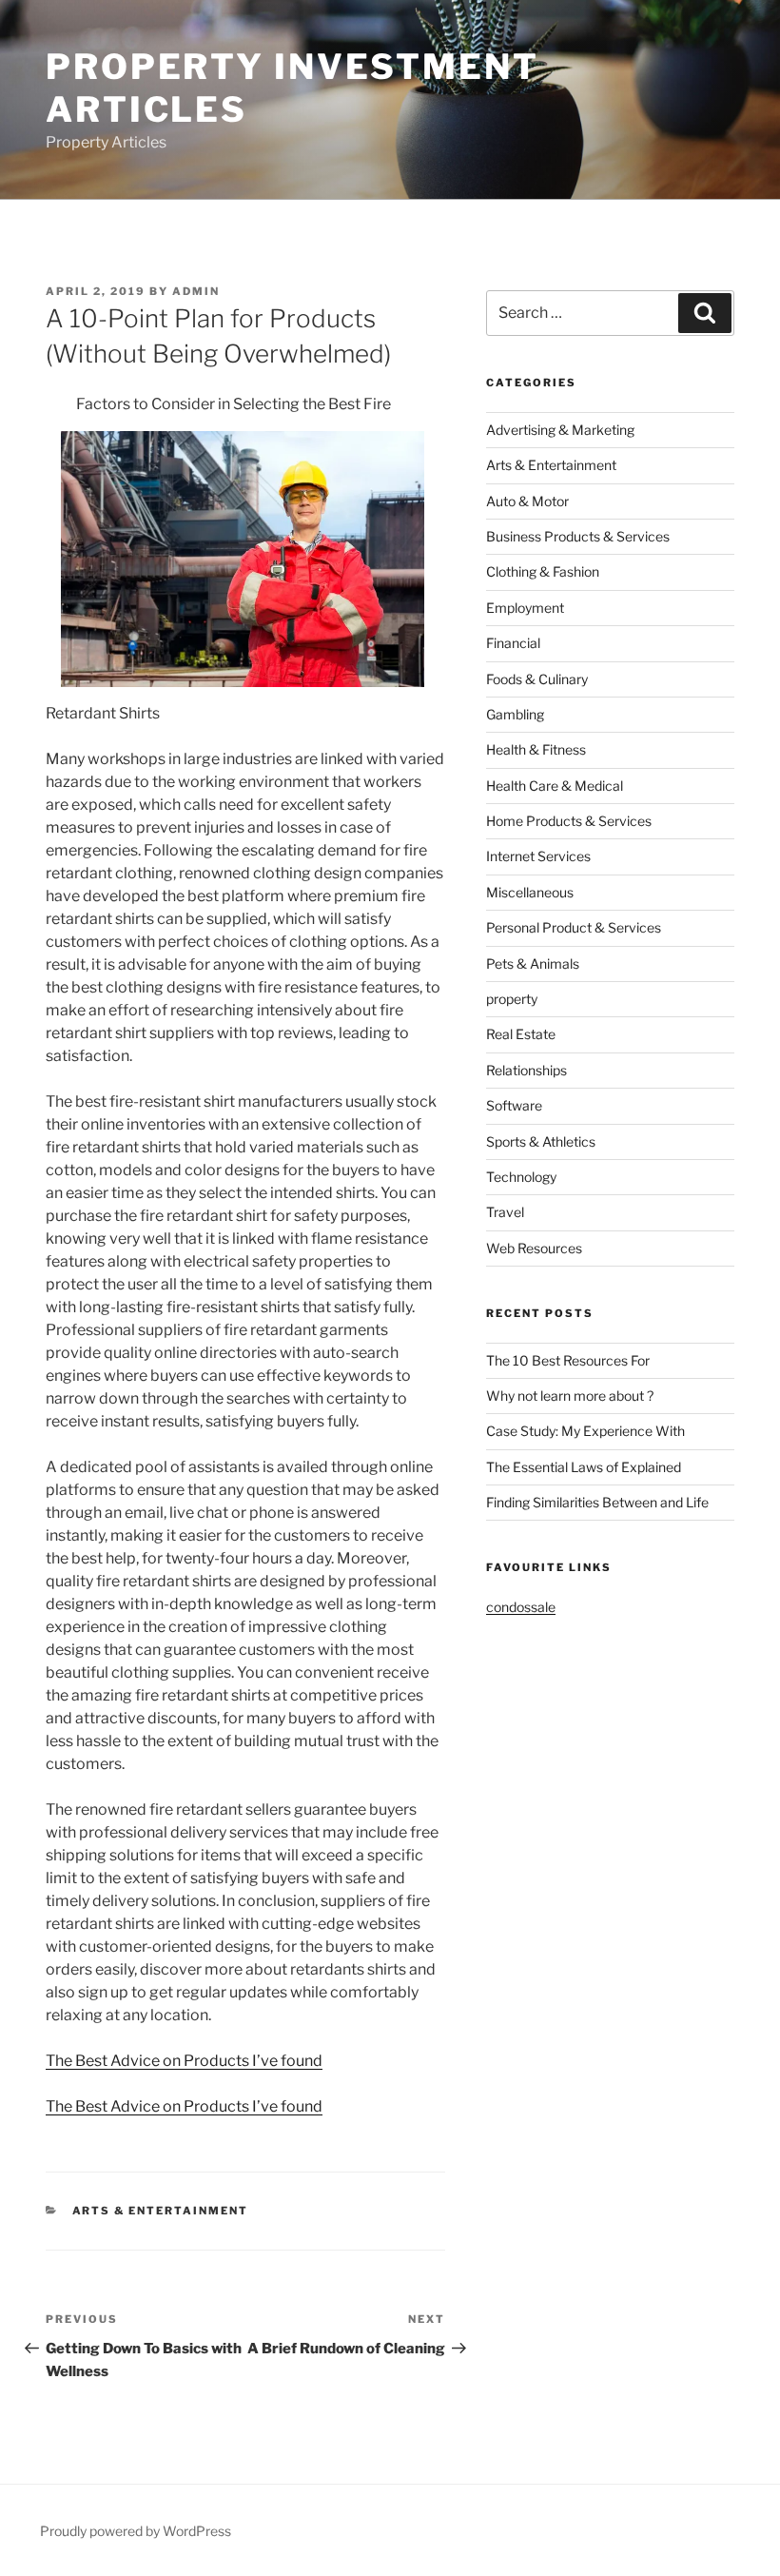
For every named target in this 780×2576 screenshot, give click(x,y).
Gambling (515, 714)
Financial (513, 643)
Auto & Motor (527, 501)
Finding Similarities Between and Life (597, 1502)
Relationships (526, 1070)
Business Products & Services (578, 536)
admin (196, 291)
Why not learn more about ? (570, 1396)
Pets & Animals (533, 964)
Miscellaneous (530, 892)
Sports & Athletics (541, 1141)
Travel (505, 1212)
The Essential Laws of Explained (584, 1467)
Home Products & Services (569, 821)
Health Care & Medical (555, 786)
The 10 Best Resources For (568, 1360)
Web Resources (534, 1248)
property (512, 999)
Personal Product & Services (574, 927)
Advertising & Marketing (560, 430)
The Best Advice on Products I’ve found (184, 2061)
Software (514, 1105)
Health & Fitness (536, 749)
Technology (521, 1177)
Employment (525, 608)
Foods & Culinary (537, 679)
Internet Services (538, 856)
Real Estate (521, 1034)
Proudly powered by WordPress (136, 2531)
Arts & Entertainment (161, 2211)
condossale (521, 1607)
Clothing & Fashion (543, 571)
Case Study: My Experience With (585, 1431)
